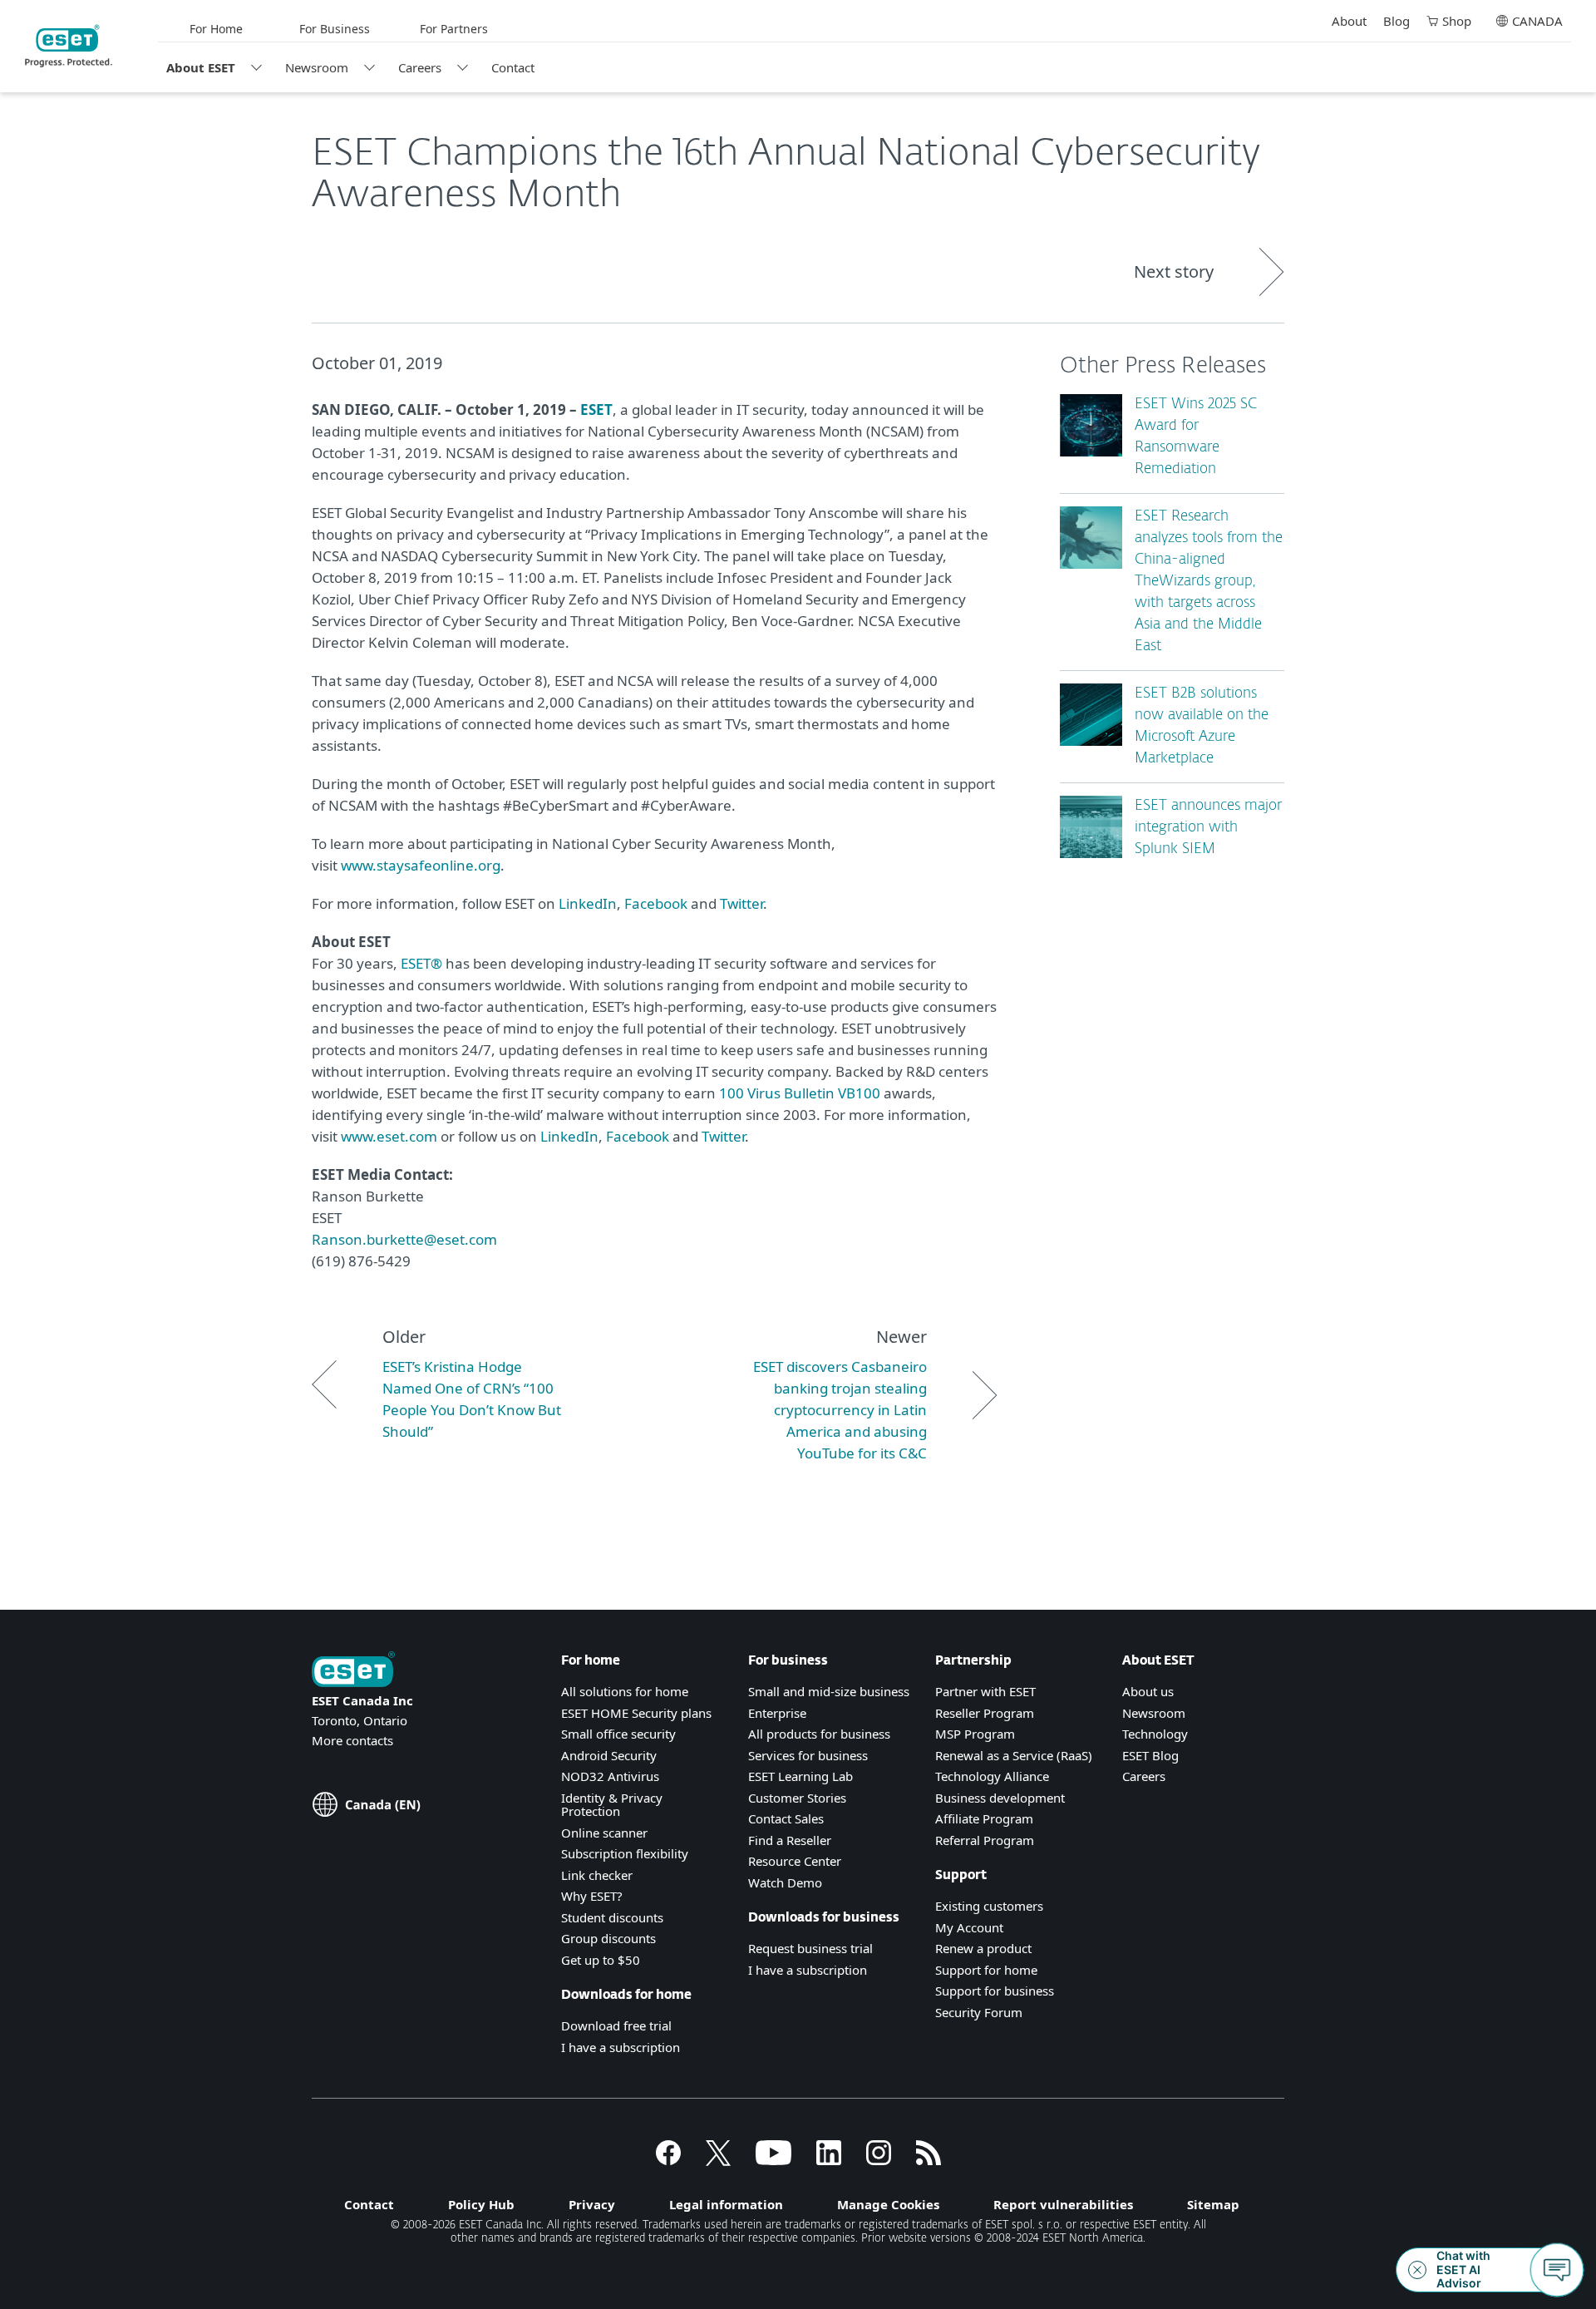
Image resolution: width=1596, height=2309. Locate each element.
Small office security (618, 1734)
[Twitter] (718, 2160)
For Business (335, 29)
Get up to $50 (601, 1960)
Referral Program (985, 1840)
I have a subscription (621, 2047)
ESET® (421, 963)
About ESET (201, 67)
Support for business (995, 1991)
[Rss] (929, 2160)
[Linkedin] (829, 2160)
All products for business (819, 1734)
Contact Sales (786, 1818)
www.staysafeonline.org (421, 865)
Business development (1000, 1798)
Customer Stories (797, 1798)
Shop (1457, 21)
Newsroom (317, 67)
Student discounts (612, 1917)
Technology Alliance (992, 1776)
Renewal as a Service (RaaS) (1014, 1755)
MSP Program (975, 1734)
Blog (1396, 21)
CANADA (1537, 21)
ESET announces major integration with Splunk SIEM (1208, 828)
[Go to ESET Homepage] (69, 46)
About (1349, 21)
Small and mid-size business (829, 1691)
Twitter (741, 903)
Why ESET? (592, 1896)
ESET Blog (1150, 1755)
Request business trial (810, 1948)
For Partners (454, 29)
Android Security (609, 1755)
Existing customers (989, 1906)
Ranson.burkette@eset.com (404, 1239)
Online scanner (604, 1833)
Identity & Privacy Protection (612, 1805)
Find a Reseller (790, 1840)
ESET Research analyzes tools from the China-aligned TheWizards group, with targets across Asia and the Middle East (1209, 582)
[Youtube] (773, 2160)
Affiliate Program (984, 1818)
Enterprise (777, 1713)
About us (1148, 1691)
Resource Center (795, 1861)
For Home (216, 29)
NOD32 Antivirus (610, 1776)
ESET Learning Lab (800, 1776)
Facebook (656, 903)
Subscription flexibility (625, 1853)
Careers (420, 67)
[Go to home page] (353, 1671)
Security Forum (979, 2012)
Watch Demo (785, 1882)
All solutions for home (625, 1691)
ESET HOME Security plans (636, 1713)
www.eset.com (389, 1136)
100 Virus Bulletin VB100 (800, 1093)
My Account (969, 1927)
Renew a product (983, 1948)
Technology (1155, 1734)
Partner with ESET (985, 1691)
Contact (513, 67)
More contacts (352, 1740)
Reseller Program (985, 1713)
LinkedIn (588, 903)
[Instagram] (879, 2160)
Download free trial (616, 2025)
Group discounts (608, 1938)
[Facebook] (668, 2160)
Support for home (986, 1970)
